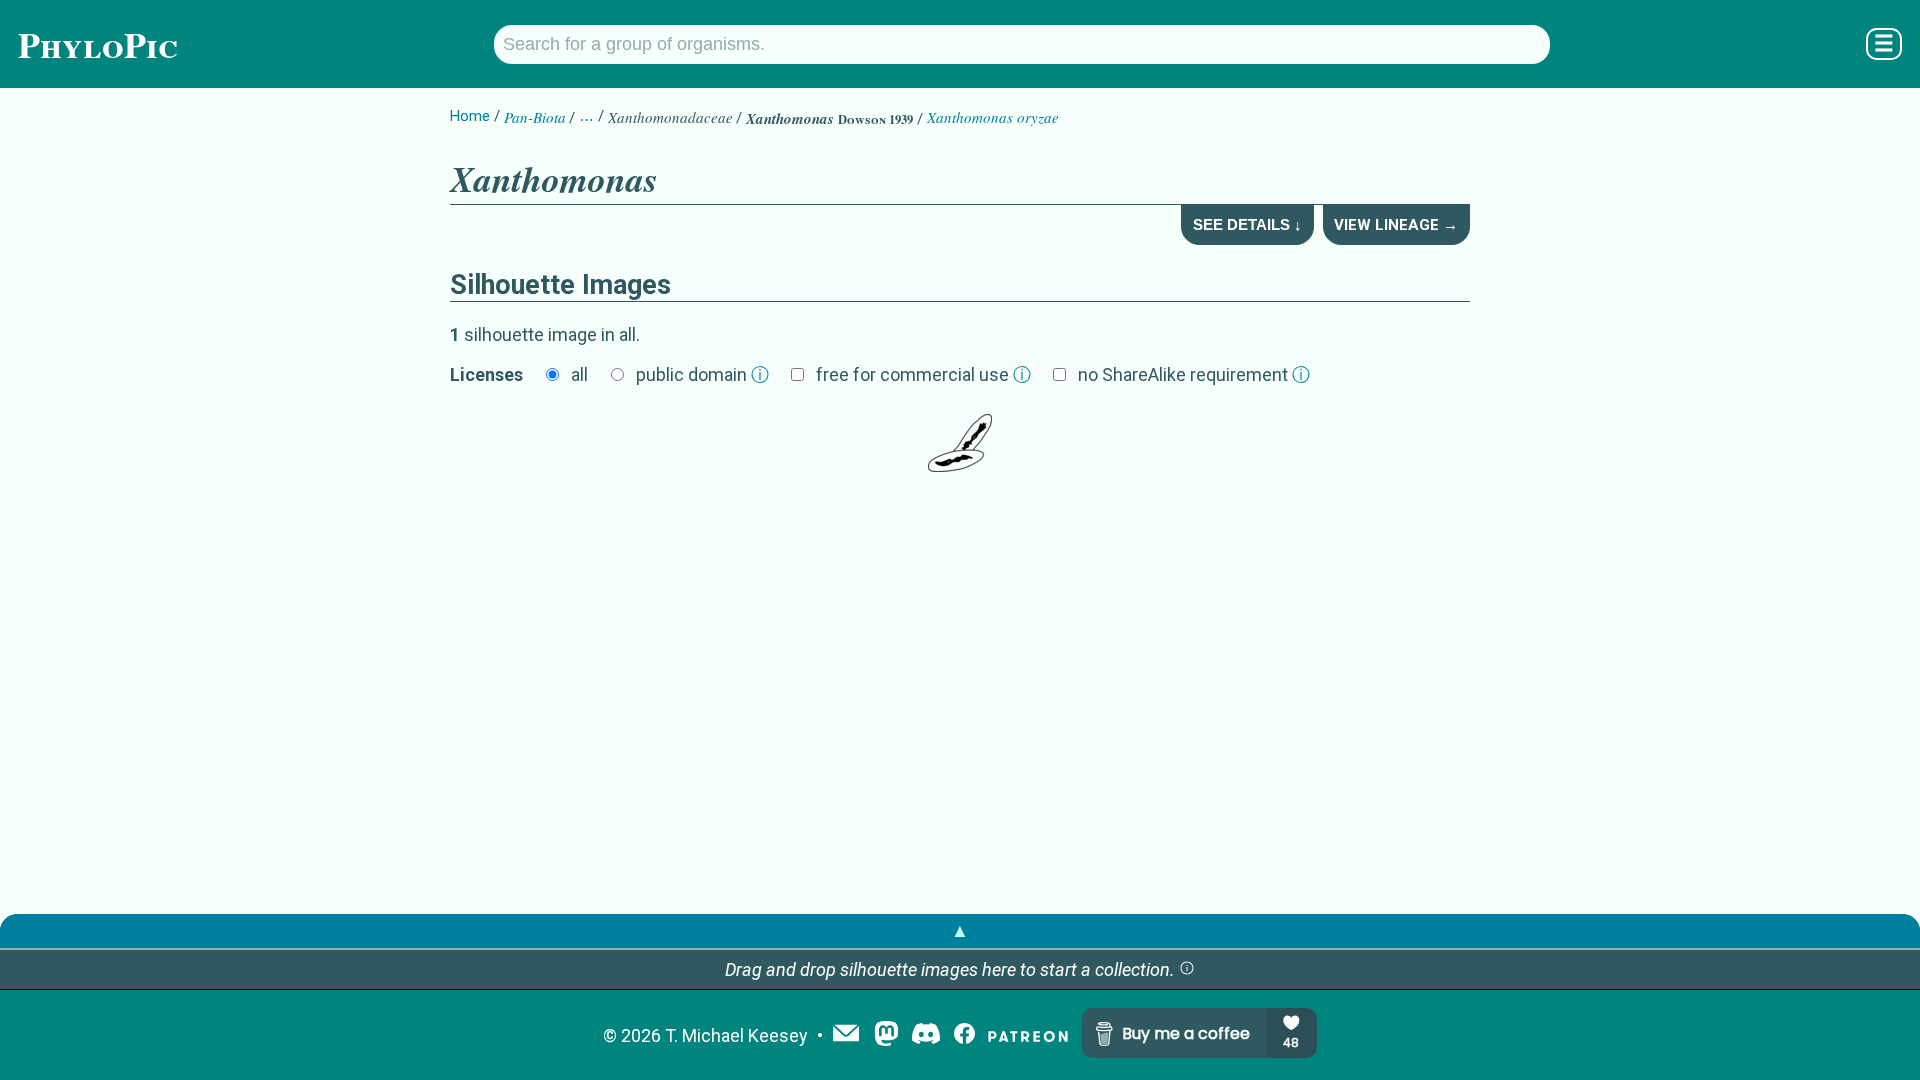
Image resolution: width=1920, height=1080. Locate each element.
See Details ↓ (1247, 224)
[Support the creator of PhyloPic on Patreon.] (1028, 1035)
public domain (702, 374)
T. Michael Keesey (736, 1035)
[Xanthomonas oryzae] (960, 442)
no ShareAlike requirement (1194, 374)
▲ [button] (960, 930)
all (579, 374)
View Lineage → (1396, 225)
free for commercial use (923, 374)
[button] (1187, 969)
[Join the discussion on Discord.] (926, 1035)
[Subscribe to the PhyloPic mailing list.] (846, 1035)
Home (470, 116)
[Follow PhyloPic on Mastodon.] (886, 1035)
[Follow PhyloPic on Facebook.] (964, 1035)
